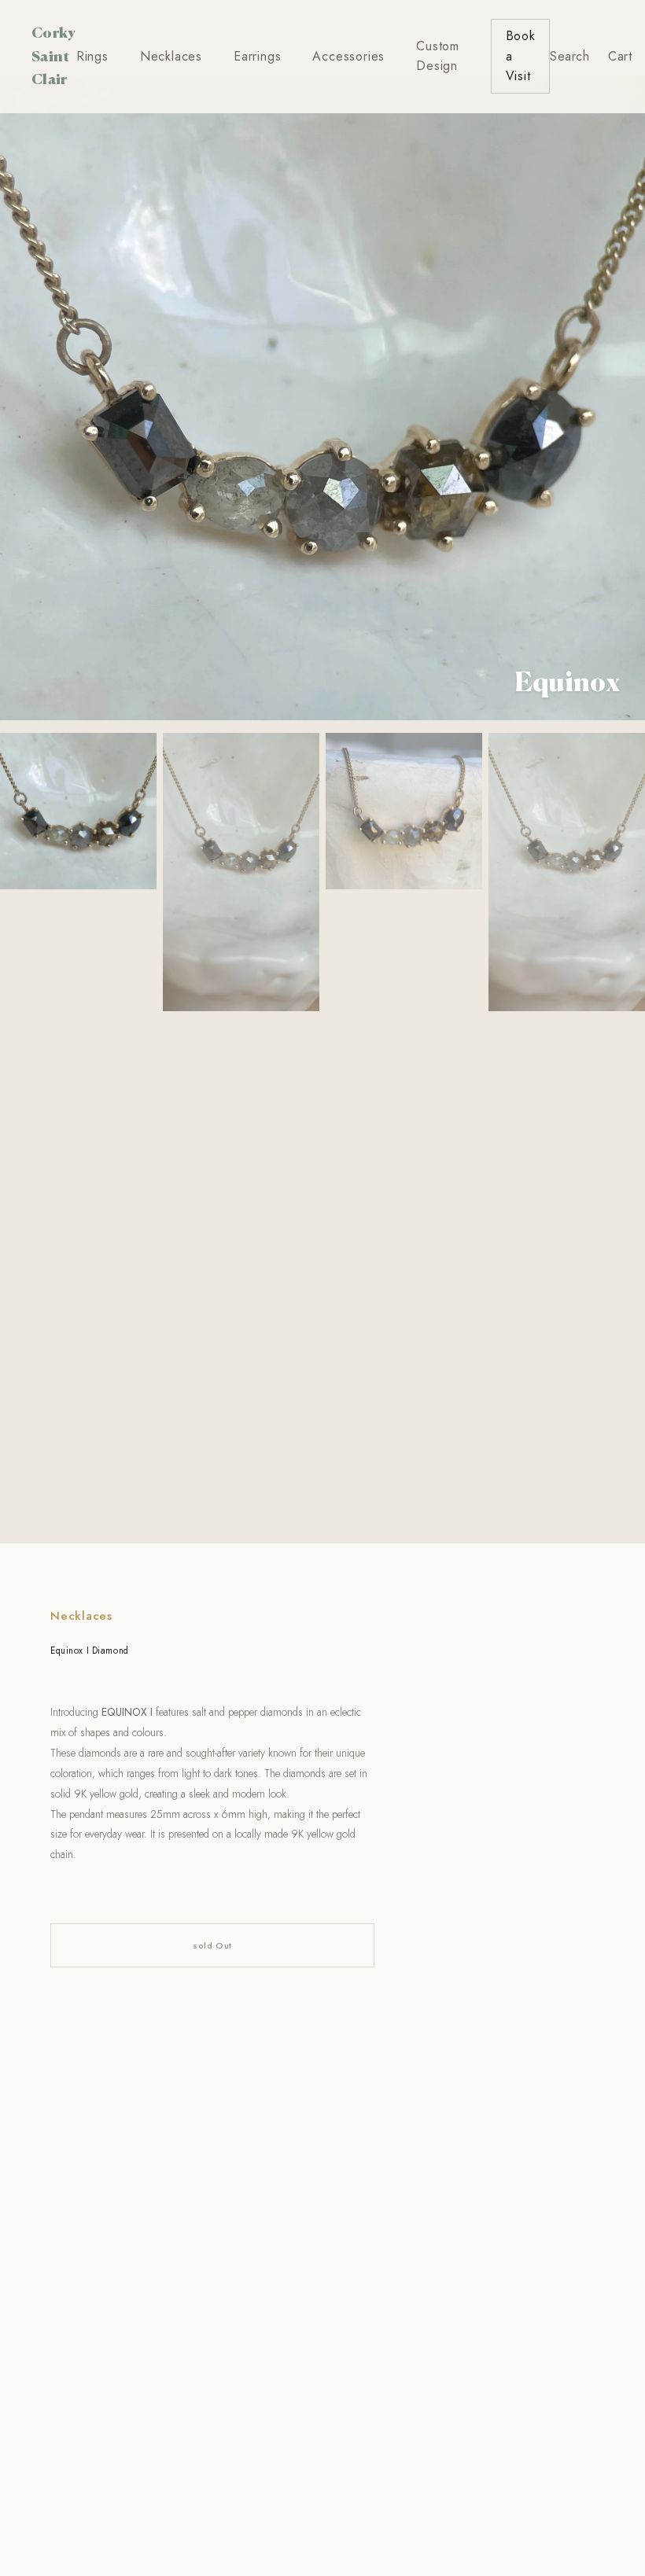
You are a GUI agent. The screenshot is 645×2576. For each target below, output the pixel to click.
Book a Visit (521, 56)
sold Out (212, 1945)
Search (569, 56)
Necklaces (171, 56)
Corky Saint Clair (54, 55)
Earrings (257, 56)
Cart (620, 56)
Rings (92, 56)
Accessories (348, 56)
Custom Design (438, 56)
